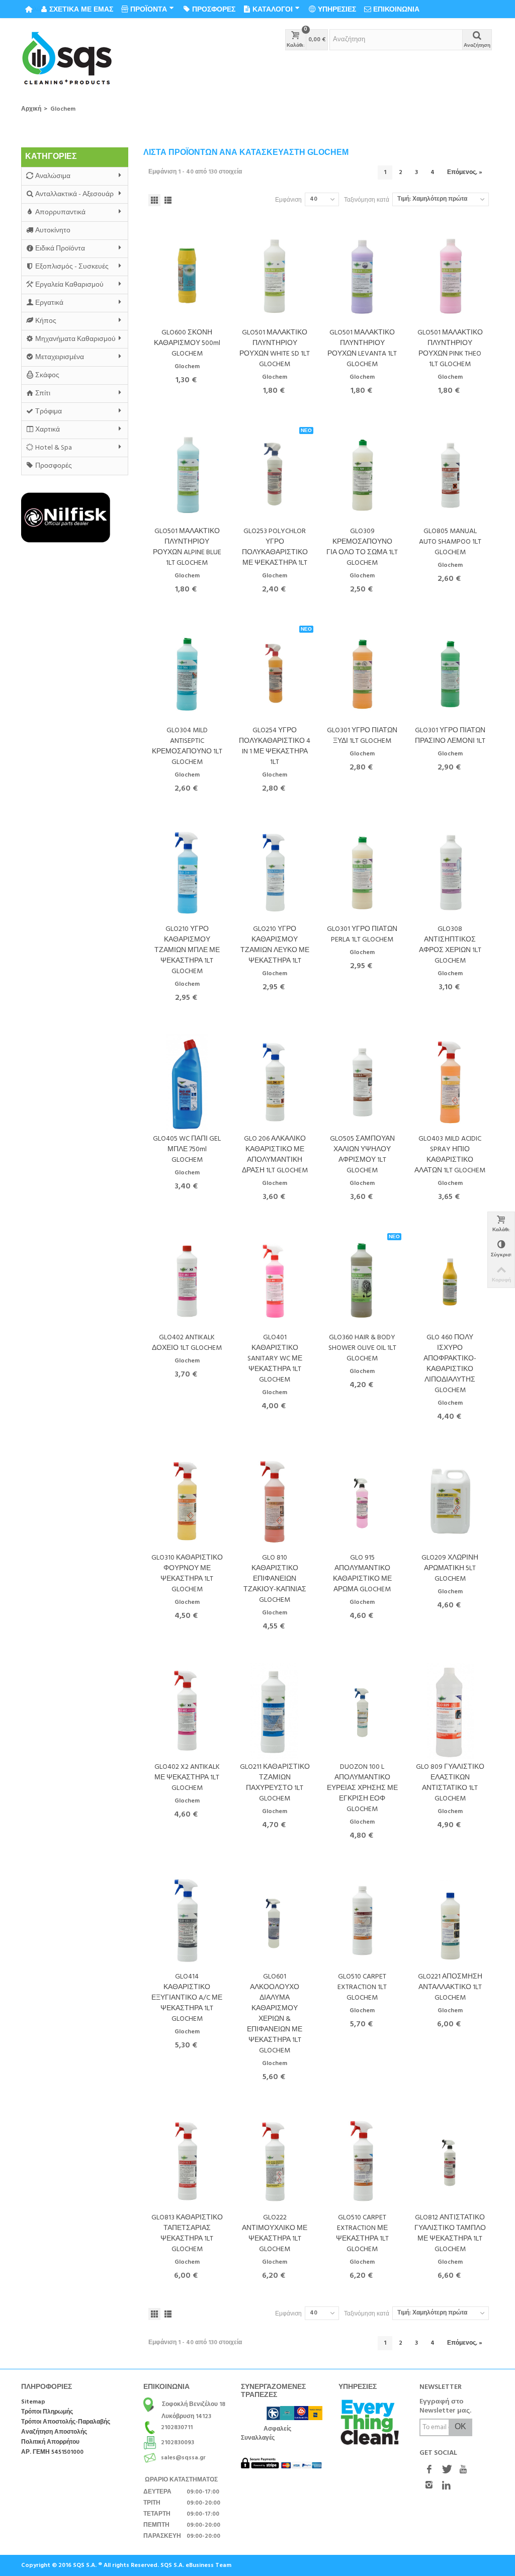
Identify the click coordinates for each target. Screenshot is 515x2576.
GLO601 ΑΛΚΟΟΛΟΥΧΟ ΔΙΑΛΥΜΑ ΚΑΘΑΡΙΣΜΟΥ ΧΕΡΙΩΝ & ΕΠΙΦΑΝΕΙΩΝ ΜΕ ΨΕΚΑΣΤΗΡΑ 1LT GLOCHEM (275, 2014)
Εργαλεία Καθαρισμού (69, 285)
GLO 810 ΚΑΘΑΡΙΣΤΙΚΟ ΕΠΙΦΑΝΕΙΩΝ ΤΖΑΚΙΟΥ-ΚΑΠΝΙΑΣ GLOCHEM (275, 1579)
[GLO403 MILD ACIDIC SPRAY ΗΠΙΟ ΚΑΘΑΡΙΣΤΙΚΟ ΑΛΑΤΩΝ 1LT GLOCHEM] (450, 1082)
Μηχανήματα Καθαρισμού (75, 339)
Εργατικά (49, 303)
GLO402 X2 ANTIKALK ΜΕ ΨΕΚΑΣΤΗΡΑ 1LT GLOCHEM (187, 1778)
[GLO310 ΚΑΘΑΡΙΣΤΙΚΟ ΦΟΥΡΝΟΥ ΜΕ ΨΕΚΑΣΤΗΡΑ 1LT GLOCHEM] (187, 1501)
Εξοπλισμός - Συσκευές (72, 267)
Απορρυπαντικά (60, 212)
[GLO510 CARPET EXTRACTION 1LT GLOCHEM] (362, 1920)
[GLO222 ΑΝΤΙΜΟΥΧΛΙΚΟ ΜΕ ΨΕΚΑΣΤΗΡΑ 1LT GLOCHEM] (275, 2161)
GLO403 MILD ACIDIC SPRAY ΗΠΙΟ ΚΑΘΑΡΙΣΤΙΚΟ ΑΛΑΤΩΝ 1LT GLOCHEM (450, 1155)
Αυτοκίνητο (53, 231)
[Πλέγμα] (154, 200)
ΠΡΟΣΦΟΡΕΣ (214, 9)
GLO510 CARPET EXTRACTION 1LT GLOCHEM (362, 1987)
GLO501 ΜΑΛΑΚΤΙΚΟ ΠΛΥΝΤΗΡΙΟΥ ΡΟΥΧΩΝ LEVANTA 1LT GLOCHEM (362, 349)
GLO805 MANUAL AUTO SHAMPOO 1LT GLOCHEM (450, 542)
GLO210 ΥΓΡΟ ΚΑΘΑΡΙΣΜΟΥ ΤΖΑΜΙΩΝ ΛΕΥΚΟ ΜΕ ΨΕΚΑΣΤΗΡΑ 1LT (275, 945)
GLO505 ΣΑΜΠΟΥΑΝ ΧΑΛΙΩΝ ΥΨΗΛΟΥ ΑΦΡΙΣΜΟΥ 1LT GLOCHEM (362, 1155)
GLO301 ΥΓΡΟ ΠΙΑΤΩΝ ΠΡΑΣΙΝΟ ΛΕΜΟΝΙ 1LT (450, 736)
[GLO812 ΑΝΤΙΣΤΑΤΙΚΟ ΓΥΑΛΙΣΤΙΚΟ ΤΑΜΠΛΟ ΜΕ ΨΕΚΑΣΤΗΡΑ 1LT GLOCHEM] (450, 2161)
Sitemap (33, 2402)
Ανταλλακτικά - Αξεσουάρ (74, 194)
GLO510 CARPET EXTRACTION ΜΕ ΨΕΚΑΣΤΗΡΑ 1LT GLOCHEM (362, 2234)
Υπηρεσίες (337, 9)
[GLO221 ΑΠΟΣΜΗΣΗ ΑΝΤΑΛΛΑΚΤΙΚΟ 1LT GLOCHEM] (450, 1920)
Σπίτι (43, 394)
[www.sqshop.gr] (67, 59)
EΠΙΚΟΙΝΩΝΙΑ (396, 9)
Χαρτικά (48, 430)
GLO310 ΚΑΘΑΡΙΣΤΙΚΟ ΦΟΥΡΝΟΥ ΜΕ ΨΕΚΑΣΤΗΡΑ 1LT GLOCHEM (187, 1574)
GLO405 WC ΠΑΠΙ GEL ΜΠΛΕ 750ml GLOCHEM (187, 1149)
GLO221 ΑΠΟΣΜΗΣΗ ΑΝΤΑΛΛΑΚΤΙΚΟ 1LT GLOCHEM (450, 1987)
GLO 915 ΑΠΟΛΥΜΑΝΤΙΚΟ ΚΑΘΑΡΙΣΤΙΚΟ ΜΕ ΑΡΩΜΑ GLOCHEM (362, 1574)
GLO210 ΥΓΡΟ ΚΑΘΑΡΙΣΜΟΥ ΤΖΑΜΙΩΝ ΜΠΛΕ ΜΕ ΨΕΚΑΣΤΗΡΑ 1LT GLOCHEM (187, 950)
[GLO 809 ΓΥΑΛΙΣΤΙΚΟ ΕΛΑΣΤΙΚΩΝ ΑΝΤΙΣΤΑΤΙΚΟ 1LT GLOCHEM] (450, 1711)
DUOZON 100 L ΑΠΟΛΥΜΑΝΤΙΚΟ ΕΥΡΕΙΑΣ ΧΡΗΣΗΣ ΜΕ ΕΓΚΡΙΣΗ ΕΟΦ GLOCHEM (362, 1788)
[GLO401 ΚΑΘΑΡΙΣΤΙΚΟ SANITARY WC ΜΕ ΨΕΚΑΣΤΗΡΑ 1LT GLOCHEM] (275, 1281)
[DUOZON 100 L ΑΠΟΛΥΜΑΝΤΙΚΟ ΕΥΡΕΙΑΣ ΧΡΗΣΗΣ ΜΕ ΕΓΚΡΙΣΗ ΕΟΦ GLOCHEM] (362, 1711)
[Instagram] (429, 2486)
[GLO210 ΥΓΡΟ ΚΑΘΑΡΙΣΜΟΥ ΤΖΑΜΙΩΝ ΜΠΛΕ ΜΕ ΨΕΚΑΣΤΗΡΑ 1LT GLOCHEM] (187, 873)
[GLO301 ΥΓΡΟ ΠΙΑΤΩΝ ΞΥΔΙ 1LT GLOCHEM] (362, 674)
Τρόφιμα (49, 412)
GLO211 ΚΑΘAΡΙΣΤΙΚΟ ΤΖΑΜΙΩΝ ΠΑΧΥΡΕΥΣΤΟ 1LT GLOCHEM (275, 1783)
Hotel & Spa (54, 448)
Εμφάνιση (288, 200)
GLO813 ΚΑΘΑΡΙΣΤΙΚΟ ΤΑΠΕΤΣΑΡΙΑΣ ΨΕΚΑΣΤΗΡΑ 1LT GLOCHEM (187, 2234)
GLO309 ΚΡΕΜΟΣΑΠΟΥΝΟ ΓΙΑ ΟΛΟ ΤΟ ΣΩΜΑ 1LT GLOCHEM (362, 547)
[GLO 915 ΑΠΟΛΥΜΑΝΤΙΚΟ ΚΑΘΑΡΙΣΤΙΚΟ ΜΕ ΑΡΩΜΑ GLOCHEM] (362, 1501)
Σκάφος (47, 375)
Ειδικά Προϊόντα (60, 249)
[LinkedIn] (446, 2486)
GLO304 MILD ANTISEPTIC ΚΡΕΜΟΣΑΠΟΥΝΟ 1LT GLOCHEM (187, 746)
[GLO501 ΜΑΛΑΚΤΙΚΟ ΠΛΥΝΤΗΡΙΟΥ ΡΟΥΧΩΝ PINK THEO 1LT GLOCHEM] (450, 276)
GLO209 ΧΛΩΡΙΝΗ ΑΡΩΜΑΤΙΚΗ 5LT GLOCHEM (450, 1568)
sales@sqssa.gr (183, 2458)
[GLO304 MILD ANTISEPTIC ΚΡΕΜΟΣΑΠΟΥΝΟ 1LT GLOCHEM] (187, 674)
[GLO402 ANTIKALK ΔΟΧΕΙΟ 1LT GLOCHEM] (187, 1281)
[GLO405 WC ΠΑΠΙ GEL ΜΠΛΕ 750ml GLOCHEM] (187, 1082)
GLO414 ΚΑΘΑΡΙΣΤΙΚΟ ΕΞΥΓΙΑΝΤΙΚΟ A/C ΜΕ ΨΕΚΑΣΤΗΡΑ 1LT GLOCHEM (187, 1998)
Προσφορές (54, 466)
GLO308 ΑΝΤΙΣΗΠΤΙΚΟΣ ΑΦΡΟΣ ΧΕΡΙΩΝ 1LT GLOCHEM (450, 945)
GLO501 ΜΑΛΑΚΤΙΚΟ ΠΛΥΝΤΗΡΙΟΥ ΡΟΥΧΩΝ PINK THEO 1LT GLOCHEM (450, 349)
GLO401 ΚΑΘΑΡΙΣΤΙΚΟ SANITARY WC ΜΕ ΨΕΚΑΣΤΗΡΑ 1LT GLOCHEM (275, 1359)
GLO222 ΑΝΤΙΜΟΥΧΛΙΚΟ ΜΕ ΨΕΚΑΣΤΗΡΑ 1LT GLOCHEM (275, 2234)
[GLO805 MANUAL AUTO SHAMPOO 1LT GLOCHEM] (450, 475)
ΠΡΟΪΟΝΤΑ (149, 9)
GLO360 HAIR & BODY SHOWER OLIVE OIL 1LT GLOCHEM (362, 1348)
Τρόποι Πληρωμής (47, 2412)
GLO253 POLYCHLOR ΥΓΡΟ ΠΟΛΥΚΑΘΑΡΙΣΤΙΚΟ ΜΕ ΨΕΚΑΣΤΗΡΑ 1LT (275, 547)
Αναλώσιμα (53, 176)
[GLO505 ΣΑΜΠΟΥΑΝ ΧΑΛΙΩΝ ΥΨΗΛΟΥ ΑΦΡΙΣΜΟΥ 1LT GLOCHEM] (362, 1082)
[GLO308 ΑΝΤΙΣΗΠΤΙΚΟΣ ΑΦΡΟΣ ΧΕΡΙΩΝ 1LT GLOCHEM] (450, 873)
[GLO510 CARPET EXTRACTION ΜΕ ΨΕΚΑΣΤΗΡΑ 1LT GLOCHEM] (362, 2161)
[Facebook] (429, 2470)
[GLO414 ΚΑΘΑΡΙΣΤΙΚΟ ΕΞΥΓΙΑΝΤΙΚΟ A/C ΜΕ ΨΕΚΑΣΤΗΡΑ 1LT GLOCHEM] (187, 1920)
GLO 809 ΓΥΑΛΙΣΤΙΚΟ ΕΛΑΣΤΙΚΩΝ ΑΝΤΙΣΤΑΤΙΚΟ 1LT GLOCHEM (450, 1783)
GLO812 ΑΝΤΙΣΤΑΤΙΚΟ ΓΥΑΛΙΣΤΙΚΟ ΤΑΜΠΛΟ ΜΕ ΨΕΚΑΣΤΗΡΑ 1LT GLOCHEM (450, 2234)
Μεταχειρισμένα (60, 357)
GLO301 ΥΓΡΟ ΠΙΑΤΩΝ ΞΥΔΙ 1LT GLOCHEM (362, 736)
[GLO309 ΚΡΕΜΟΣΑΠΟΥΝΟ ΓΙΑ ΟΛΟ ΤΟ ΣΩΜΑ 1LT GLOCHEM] (362, 475)
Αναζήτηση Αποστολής (54, 2432)
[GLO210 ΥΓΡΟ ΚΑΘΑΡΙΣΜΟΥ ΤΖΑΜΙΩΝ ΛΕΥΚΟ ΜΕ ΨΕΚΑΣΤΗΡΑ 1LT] (275, 873)
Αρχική (31, 109)
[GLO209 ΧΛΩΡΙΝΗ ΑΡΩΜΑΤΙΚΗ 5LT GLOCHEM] (450, 1501)
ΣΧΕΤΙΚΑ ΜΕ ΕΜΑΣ (81, 9)
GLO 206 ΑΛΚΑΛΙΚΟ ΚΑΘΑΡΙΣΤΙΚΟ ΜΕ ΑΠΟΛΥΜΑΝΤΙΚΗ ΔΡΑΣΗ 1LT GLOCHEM (275, 1155)
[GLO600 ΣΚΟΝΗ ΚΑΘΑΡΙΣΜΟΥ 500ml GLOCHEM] (187, 276)
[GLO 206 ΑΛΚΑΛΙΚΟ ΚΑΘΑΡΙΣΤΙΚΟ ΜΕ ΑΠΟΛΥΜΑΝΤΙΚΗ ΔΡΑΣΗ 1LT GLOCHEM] (275, 1082)
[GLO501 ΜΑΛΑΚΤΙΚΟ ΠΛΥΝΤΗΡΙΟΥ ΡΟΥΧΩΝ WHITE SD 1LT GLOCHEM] (275, 276)
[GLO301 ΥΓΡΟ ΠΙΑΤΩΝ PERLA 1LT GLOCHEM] (362, 873)
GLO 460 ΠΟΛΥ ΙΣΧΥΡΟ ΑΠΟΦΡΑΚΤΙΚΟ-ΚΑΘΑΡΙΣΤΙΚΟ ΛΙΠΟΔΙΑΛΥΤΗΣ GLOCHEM (450, 1364)
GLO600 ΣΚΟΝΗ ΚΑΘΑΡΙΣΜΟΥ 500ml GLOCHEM (187, 343)
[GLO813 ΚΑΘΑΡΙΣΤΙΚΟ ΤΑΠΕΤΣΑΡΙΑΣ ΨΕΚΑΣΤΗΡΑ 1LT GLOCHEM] (187, 2161)
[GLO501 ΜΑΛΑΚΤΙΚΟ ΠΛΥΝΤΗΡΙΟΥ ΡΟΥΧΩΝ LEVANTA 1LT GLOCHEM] (362, 276)
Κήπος (46, 321)
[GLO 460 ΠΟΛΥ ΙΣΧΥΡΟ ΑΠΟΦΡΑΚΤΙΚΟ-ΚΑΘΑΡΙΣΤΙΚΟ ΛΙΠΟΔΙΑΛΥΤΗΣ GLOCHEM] (450, 1281)
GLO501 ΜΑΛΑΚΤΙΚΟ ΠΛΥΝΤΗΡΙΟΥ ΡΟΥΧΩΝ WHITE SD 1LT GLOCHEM (275, 349)
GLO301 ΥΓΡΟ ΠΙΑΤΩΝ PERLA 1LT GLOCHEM (362, 934)
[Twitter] (446, 2470)
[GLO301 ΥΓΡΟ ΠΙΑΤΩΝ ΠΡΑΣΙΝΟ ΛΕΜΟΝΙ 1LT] (450, 674)
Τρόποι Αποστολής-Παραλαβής (66, 2422)
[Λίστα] (168, 200)
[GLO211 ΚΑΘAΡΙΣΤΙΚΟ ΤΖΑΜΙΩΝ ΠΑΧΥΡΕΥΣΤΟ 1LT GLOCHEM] (275, 1711)
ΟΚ (460, 2427)
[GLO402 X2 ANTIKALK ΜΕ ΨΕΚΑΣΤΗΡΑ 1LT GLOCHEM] (187, 1711)
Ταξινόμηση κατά (367, 200)
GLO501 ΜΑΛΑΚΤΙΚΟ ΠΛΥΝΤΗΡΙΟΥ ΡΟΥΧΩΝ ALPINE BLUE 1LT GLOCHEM (187, 547)
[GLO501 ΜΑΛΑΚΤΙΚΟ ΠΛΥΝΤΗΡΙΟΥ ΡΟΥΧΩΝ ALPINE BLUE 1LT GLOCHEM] (187, 475)
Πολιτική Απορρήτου (50, 2442)
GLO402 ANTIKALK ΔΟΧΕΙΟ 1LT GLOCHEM (187, 1343)
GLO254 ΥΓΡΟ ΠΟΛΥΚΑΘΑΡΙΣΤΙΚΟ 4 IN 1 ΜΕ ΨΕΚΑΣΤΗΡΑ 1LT (275, 746)
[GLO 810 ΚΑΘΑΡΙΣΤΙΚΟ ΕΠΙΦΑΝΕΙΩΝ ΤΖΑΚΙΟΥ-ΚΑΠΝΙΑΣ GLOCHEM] (275, 1501)
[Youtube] (463, 2470)
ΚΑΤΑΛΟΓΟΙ (273, 9)
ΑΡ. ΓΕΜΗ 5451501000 (52, 2453)
